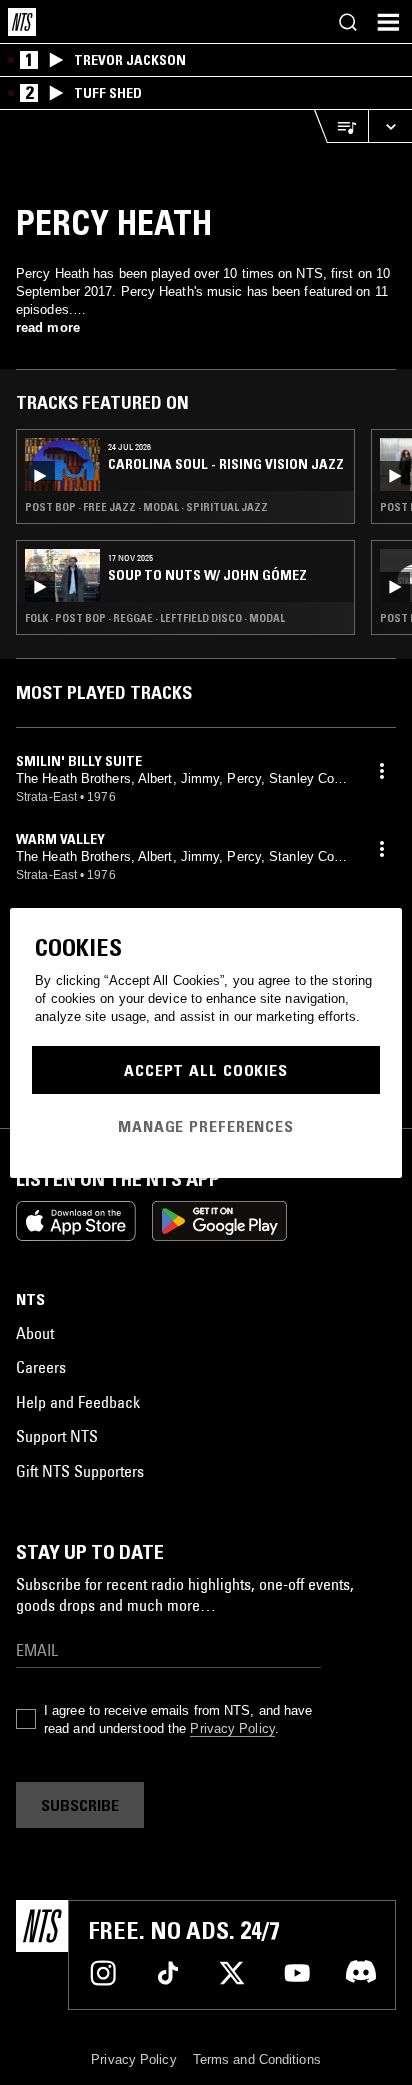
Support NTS (57, 1436)
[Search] (348, 22)
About (35, 1333)
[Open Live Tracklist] (341, 126)
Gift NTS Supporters (80, 1471)
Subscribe (80, 1805)
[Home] (22, 22)
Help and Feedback (78, 1402)
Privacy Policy (232, 1728)
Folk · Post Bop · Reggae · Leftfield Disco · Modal (155, 618)
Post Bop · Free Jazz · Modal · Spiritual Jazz (146, 507)
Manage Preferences (206, 1126)
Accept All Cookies (206, 1070)
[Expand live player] (390, 126)
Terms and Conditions (257, 2059)
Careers (41, 1367)
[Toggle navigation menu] (388, 22)
